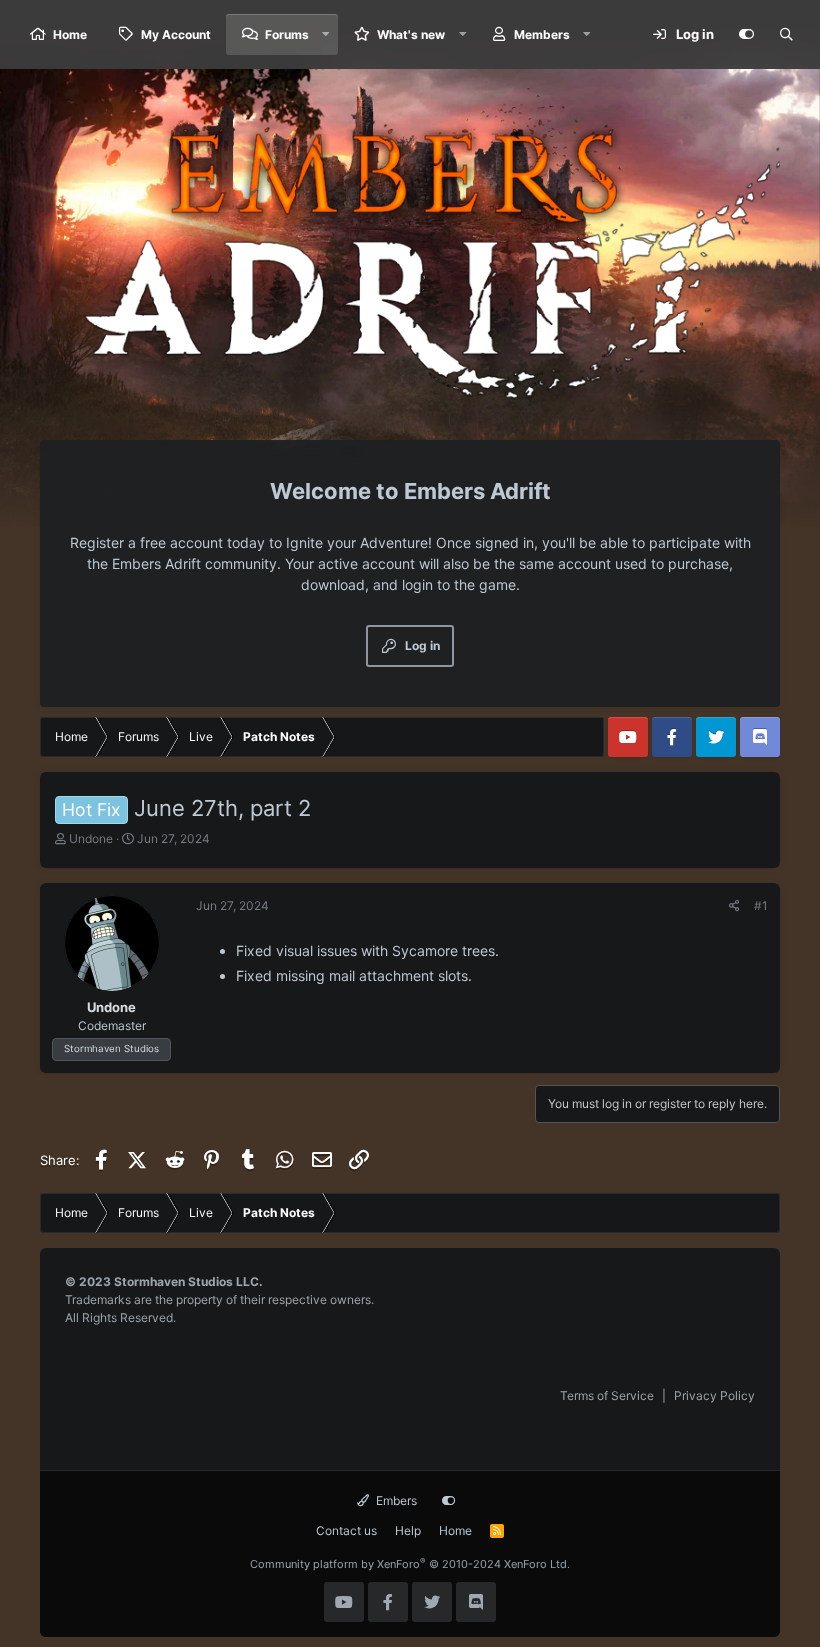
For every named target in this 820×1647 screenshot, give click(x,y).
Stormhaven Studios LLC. (188, 1281)
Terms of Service (607, 1395)
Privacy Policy (714, 1395)
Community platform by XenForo (410, 1564)
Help (408, 1530)
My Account (176, 34)
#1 (761, 905)
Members (542, 34)
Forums (287, 34)
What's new (411, 34)
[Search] (786, 35)
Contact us (346, 1530)
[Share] (734, 906)
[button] (326, 34)
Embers (395, 1500)
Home (70, 34)
